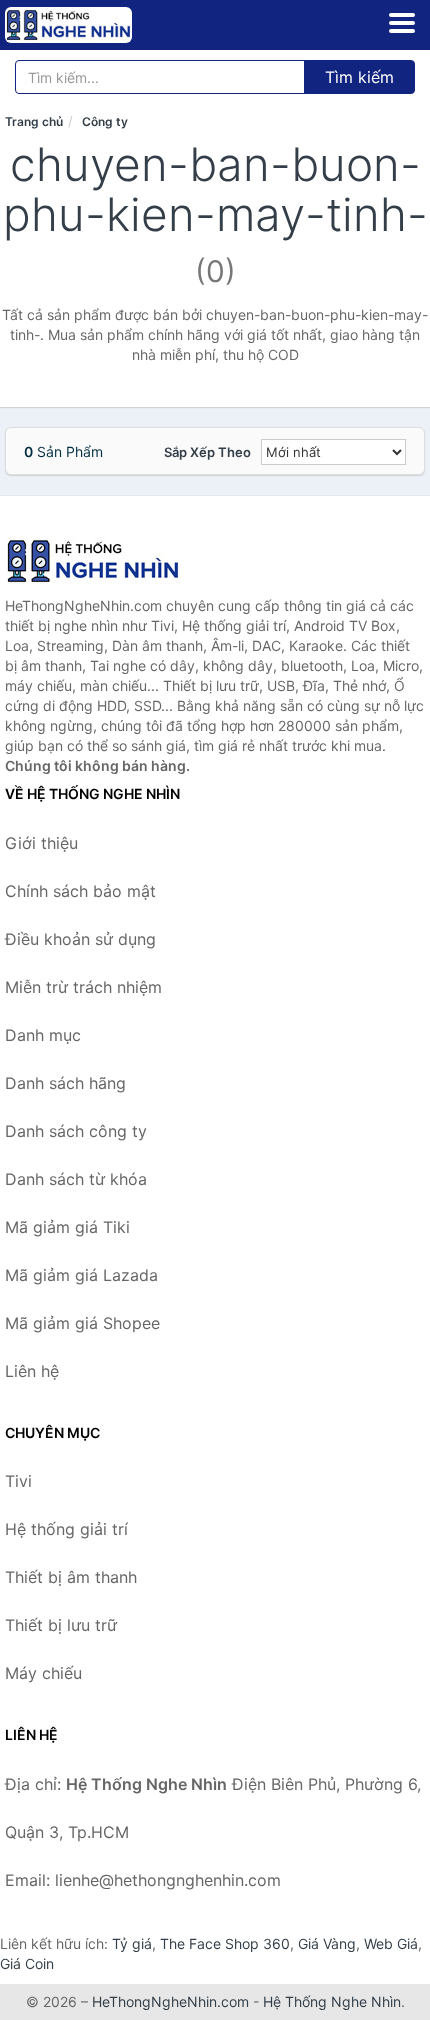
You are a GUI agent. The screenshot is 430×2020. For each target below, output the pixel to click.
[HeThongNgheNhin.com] (93, 25)
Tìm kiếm (359, 77)
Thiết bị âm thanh (71, 1577)
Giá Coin (27, 1963)
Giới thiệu (41, 843)
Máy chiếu (43, 1673)
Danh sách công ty (76, 1131)
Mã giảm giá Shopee (82, 1323)
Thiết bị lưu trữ (61, 1625)
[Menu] (402, 23)
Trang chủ (34, 121)
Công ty (105, 121)
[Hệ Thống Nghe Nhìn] (105, 561)
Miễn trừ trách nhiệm (83, 987)
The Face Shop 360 (225, 1943)
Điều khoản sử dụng (80, 939)
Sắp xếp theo (207, 452)
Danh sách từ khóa (76, 1179)
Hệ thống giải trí (66, 1529)
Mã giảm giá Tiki (67, 1227)
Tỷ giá (132, 1943)
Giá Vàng (327, 1943)
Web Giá (391, 1943)
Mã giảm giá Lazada (81, 1275)
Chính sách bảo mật (80, 891)
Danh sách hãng (65, 1083)
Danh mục (43, 1035)
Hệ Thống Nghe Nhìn (332, 2001)
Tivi (18, 1481)
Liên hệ (32, 1371)
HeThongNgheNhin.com (170, 2001)
